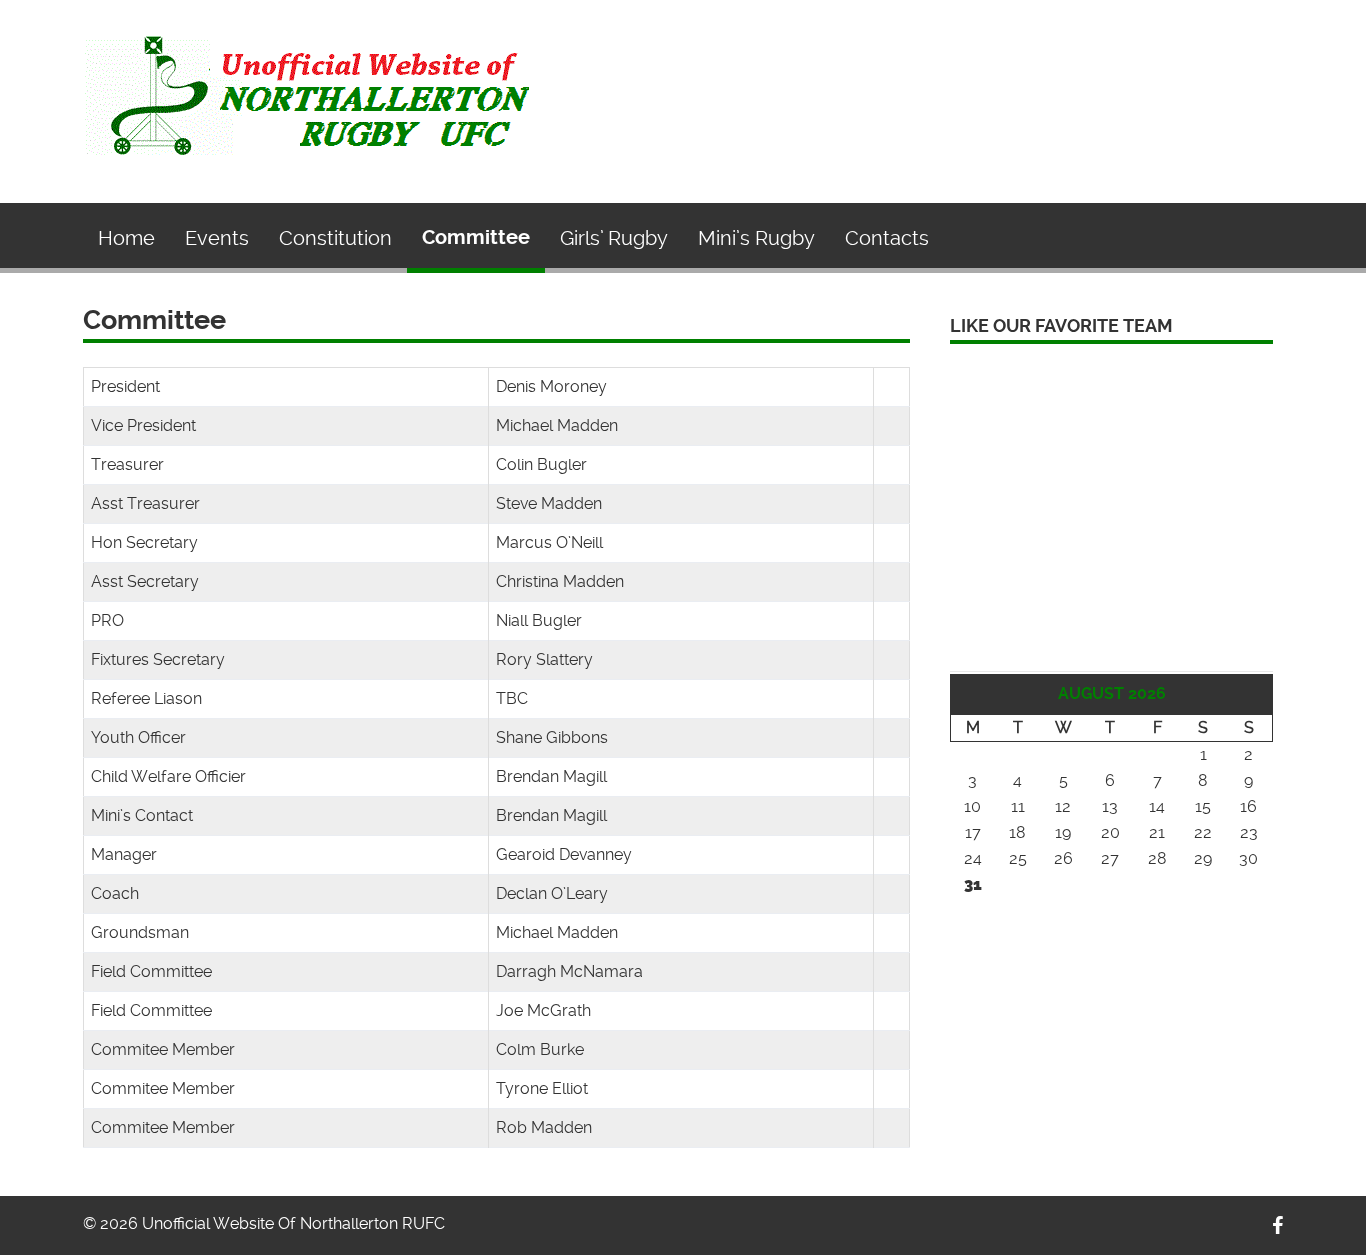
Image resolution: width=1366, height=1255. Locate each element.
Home (126, 238)
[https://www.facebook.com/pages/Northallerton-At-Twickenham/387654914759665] (1277, 1226)
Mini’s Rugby (756, 238)
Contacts (887, 238)
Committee (476, 237)
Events (217, 238)
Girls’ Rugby (614, 238)
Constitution (335, 238)
